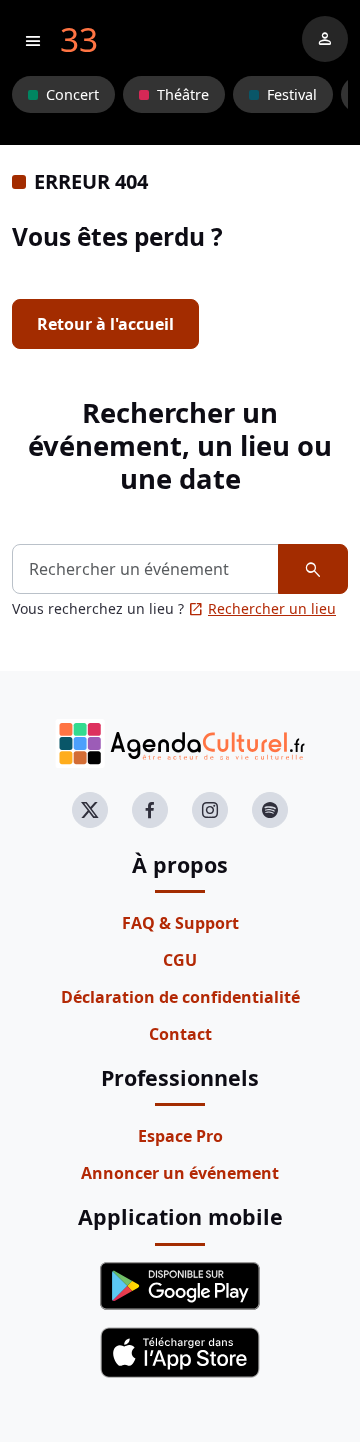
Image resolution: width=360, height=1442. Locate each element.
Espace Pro (180, 1136)
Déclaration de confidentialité (180, 997)
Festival (292, 94)
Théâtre (183, 94)
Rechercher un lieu (262, 608)
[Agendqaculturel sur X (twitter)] (90, 810)
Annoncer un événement (180, 1173)
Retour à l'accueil (105, 324)
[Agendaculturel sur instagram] (210, 810)
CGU (180, 960)
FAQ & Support (180, 923)
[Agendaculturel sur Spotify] (270, 810)
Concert (72, 94)
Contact (180, 1034)
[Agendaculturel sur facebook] (150, 810)
